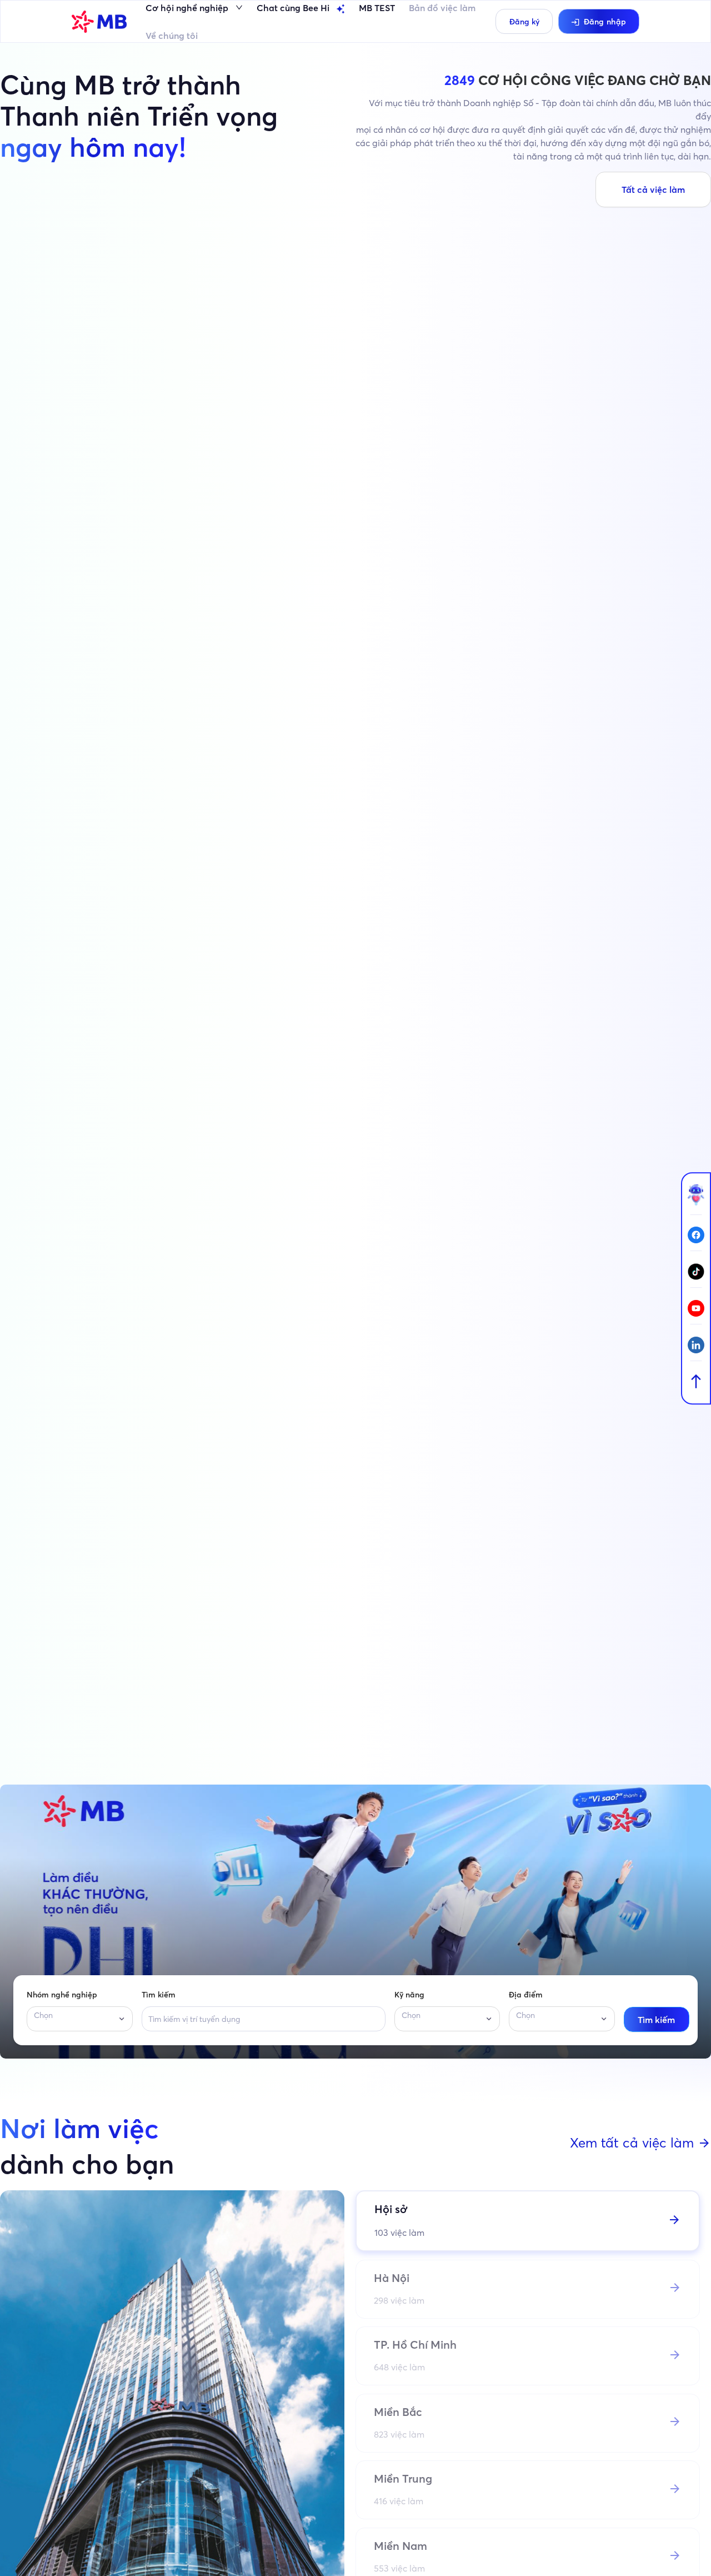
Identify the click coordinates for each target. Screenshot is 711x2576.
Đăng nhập (605, 22)
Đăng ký (524, 22)
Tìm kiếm (159, 1995)
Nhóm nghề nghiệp (62, 1995)
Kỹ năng (409, 1995)
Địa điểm (526, 1995)
